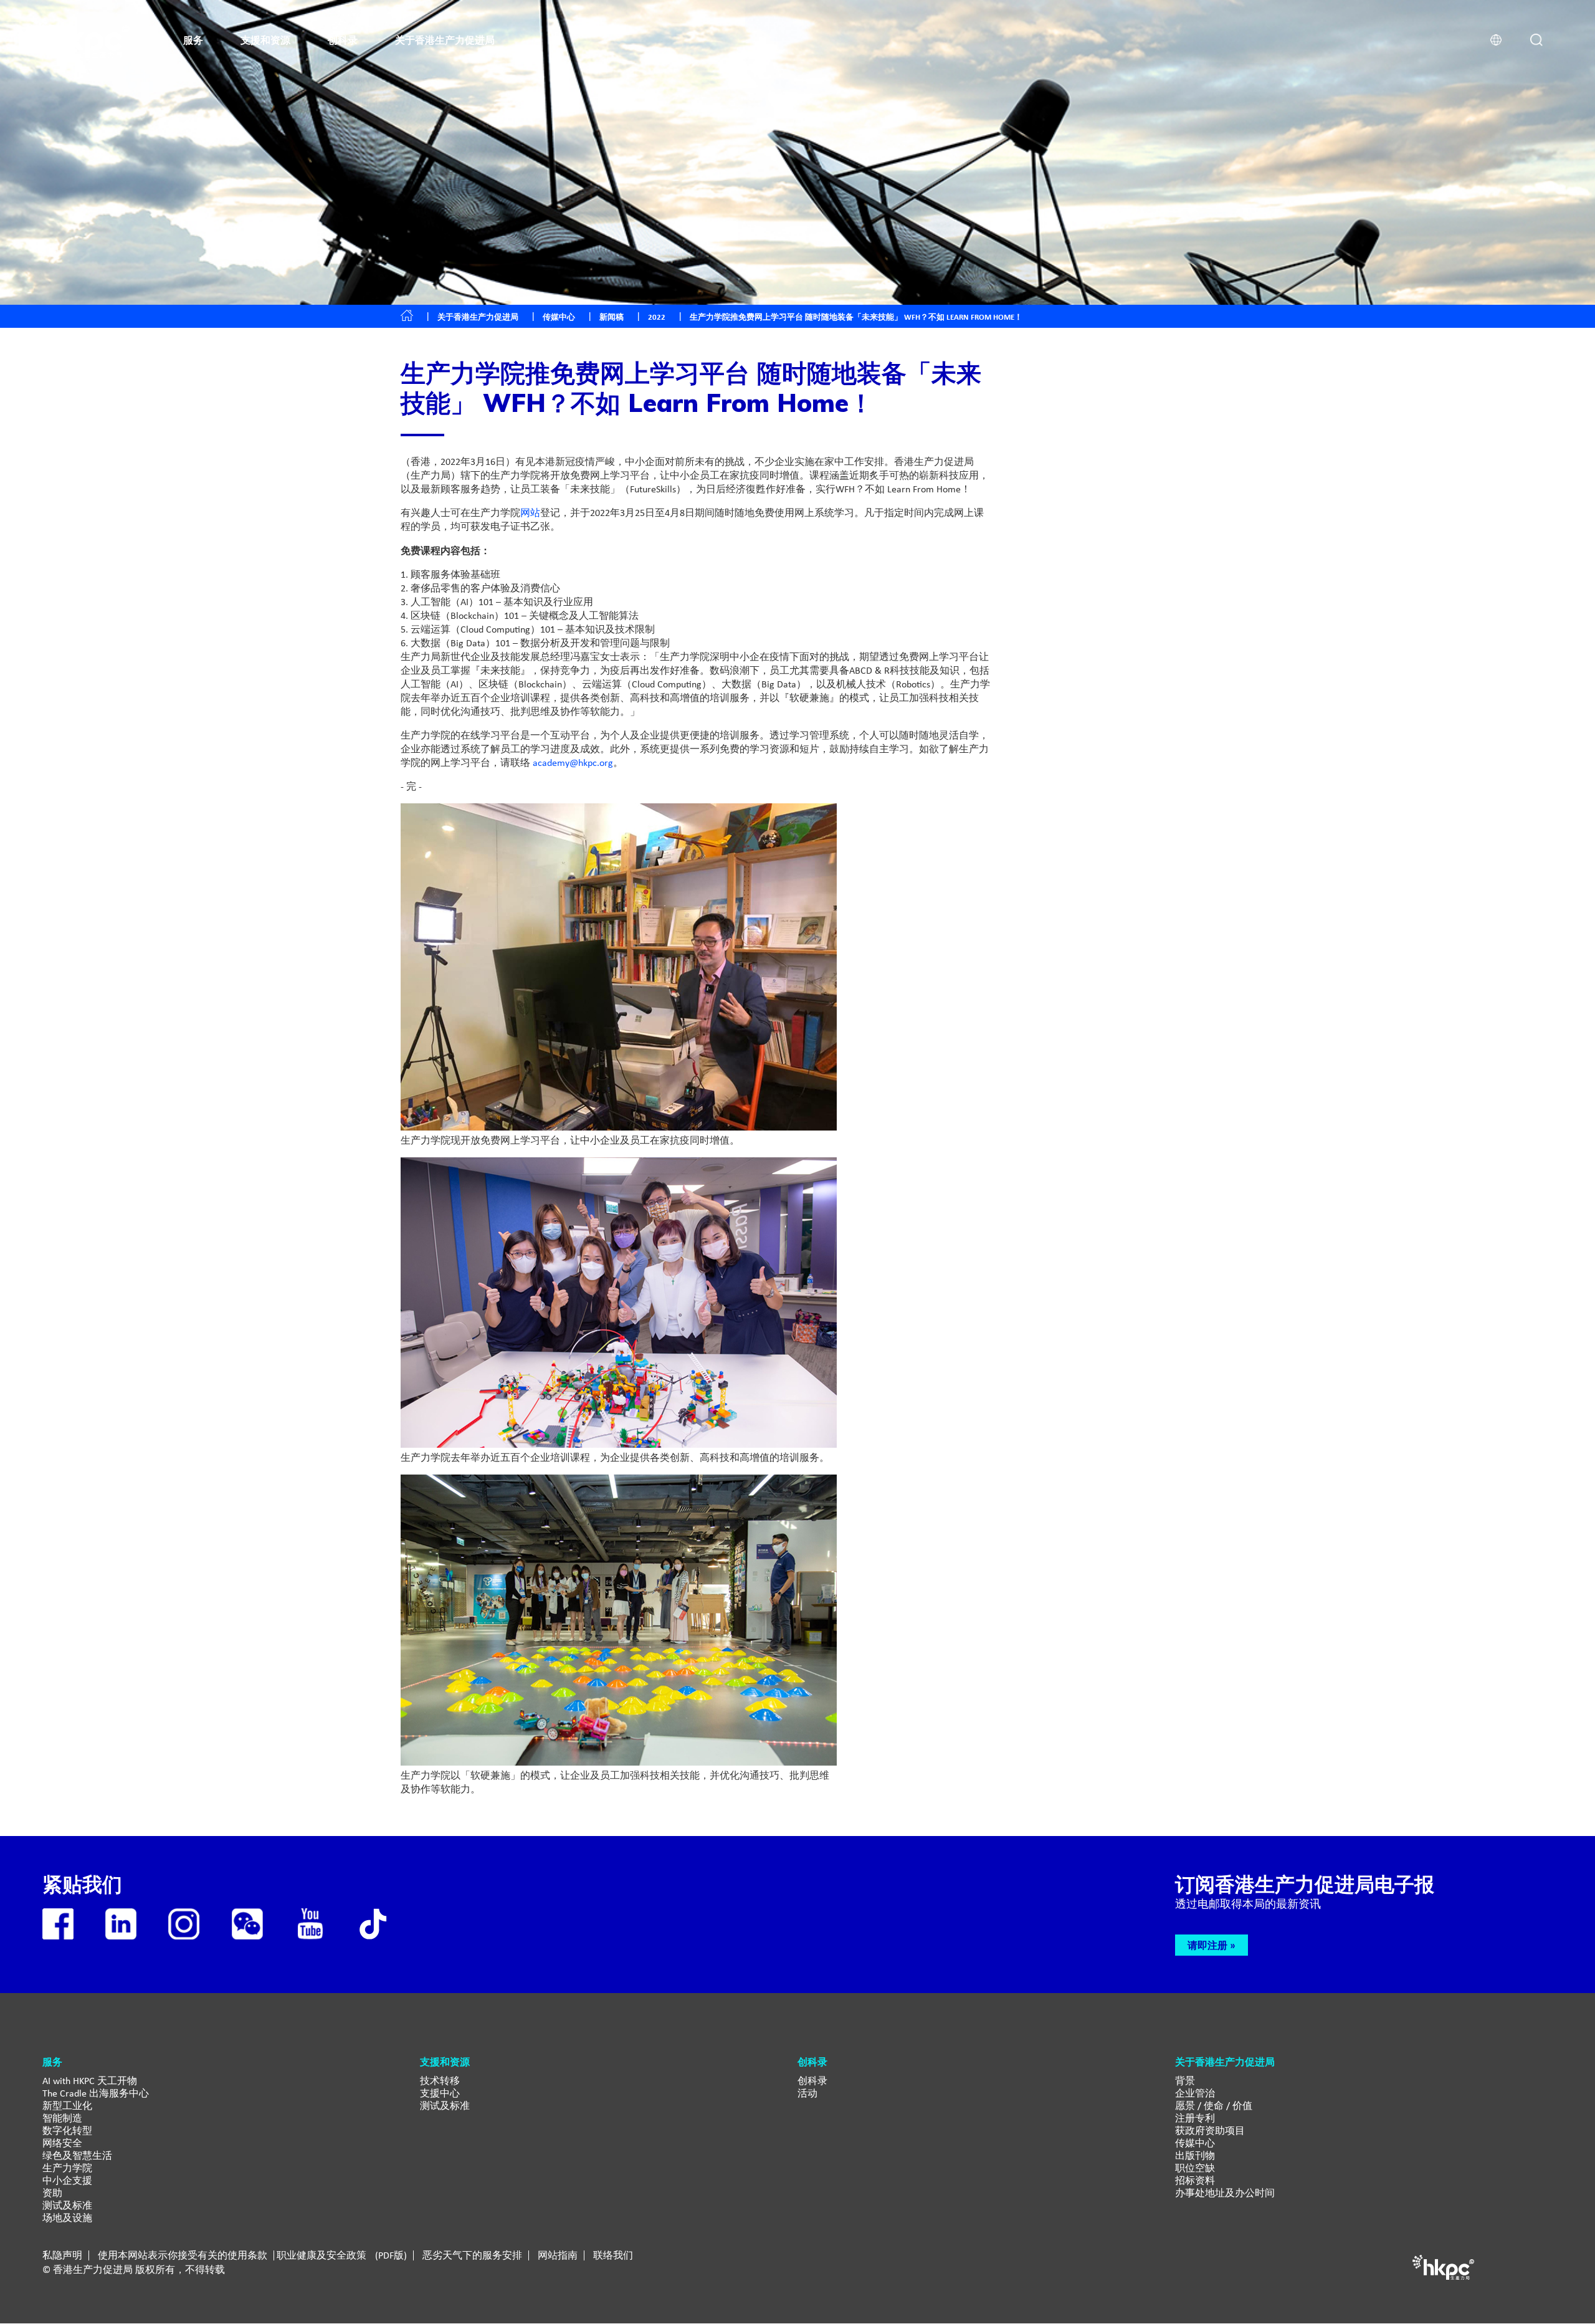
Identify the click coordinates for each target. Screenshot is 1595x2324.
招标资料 (1195, 2180)
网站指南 (558, 2255)
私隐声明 (62, 2255)
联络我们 (613, 2255)
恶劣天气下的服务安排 (472, 2255)
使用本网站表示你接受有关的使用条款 (183, 2255)
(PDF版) (391, 2255)
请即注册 (1207, 1945)
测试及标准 (67, 2205)
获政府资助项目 (1210, 2130)
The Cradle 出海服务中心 (96, 2093)
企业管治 (1195, 2093)
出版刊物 (1195, 2155)
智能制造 (62, 2118)
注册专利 (1195, 2118)
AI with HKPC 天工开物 (90, 2081)
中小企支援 (67, 2180)
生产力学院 (67, 2168)
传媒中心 (1195, 2143)
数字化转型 (67, 2130)
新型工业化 (67, 2106)
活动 (807, 2093)
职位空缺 (1195, 2168)
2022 (657, 317)
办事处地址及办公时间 (1225, 2193)
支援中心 (440, 2093)
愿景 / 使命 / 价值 (1214, 2106)
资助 (52, 2193)
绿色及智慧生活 (77, 2155)
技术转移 (440, 2081)
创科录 (812, 2081)
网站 (530, 513)
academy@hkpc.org (573, 763)
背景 (1185, 2081)
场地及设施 (67, 2218)
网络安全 (62, 2143)
